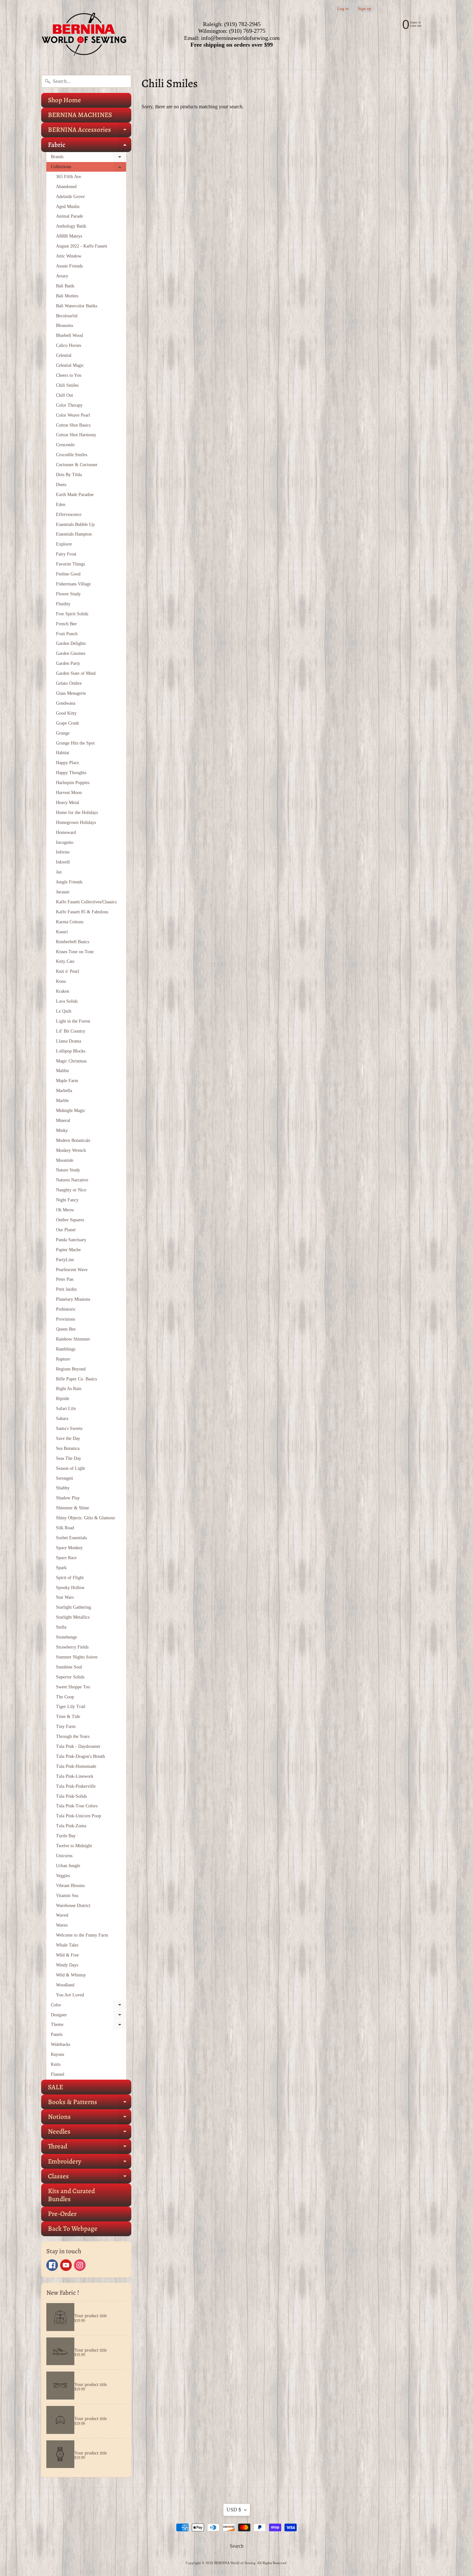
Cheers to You (69, 375)
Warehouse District (73, 1906)
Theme (88, 2026)
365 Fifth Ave (69, 177)
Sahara (62, 1419)
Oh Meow (65, 1210)
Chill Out (65, 395)
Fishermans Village (73, 584)
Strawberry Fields (72, 1647)
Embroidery (90, 2163)
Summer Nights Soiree (77, 1657)
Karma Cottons (70, 922)
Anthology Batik (71, 226)
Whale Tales (67, 1945)
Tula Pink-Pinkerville (76, 1786)
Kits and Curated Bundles (71, 2195)
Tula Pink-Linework (75, 1776)
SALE (56, 2087)
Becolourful (67, 316)
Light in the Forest (73, 1021)
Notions (90, 2118)
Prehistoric (66, 1309)
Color (88, 2006)
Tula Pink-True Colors (77, 1806)
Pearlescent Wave (72, 1270)
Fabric (90, 146)
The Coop (65, 1697)
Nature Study (68, 1170)
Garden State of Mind (76, 673)
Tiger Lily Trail (71, 1707)
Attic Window (69, 256)
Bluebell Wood (70, 335)
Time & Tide (68, 1717)
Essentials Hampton (74, 534)
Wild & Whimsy (71, 1975)
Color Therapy (69, 405)
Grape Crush (67, 723)
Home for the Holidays (77, 813)
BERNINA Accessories (90, 131)
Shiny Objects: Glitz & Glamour (86, 1518)
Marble (62, 1101)
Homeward (66, 832)
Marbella (64, 1091)
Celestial (64, 355)
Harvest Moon (69, 793)
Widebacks (60, 2044)
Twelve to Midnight (74, 1846)
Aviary (62, 276)
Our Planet (66, 1230)
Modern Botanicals (73, 1140)
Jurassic (63, 892)
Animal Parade (70, 216)
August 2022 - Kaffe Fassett (82, 246)
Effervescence (69, 515)
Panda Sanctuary (71, 1240)
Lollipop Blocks (71, 1051)
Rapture (63, 1359)
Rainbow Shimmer (73, 1339)
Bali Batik (65, 286)
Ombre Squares (70, 1220)
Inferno (63, 852)
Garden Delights (71, 643)
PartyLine (65, 1260)
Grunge (63, 733)
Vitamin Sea (67, 1896)
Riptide (63, 1399)
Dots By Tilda (69, 475)
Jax (59, 872)
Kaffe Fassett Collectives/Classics (86, 902)
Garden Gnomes (71, 653)
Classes (90, 2178)
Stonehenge (66, 1637)
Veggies (63, 1876)
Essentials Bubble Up (75, 524)
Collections (88, 168)
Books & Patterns (90, 2103)
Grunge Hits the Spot (75, 743)
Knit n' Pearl (68, 971)
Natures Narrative (72, 1180)
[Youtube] (66, 2265)
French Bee (66, 624)
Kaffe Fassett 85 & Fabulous (82, 912)
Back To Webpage (73, 2228)
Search (237, 2546)
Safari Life (66, 1409)
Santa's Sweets (69, 1428)
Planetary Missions (73, 1299)
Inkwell (63, 862)
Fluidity (63, 604)
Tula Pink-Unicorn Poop (79, 1816)
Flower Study (68, 594)
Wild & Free (67, 1955)
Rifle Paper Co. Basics (76, 1379)
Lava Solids (67, 1001)
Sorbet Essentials (71, 1538)
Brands (88, 158)
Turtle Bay (66, 1836)
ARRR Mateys (69, 236)
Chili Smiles (67, 385)
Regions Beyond (71, 1369)
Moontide (65, 1160)
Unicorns (64, 1856)
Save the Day (68, 1438)
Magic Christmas (71, 1061)
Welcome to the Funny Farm (82, 1935)
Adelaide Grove (70, 197)
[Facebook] (52, 2265)
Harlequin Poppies (73, 783)
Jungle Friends (69, 882)
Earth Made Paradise (75, 495)
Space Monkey (69, 1548)
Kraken (63, 991)
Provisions (65, 1319)
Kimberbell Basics (73, 942)
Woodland (65, 1985)
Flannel (58, 2074)
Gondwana (66, 703)
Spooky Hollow (70, 1588)
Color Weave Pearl (73, 415)
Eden (61, 505)
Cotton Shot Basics (73, 425)
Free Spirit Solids (72, 614)
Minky (62, 1130)
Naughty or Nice (71, 1190)
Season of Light (70, 1468)
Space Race (66, 1558)
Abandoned (66, 187)
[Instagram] (80, 2265)
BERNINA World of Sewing (235, 2563)
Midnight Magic (71, 1111)
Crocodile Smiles (72, 455)
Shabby (63, 1488)
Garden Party (68, 663)
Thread (90, 2148)
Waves (62, 1925)
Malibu (62, 1071)
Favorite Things (70, 564)
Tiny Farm (66, 1726)
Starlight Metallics (73, 1617)
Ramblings (66, 1349)
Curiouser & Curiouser (77, 465)
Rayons (57, 2054)
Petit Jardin (66, 1289)
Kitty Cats (65, 961)
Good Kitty (66, 713)
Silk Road (65, 1528)
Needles (90, 2133)
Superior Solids (70, 1677)
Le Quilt (64, 1011)
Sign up (365, 9)
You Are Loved (70, 1995)
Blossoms (65, 325)
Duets (61, 485)
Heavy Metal (68, 803)
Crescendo (65, 445)
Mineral (63, 1121)
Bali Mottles (67, 296)
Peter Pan (65, 1279)
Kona (61, 981)
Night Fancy (67, 1200)
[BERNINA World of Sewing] (84, 35)
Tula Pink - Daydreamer (78, 1746)
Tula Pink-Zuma (71, 1826)
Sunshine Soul (69, 1667)
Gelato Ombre (69, 683)
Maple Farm (67, 1081)
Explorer (64, 544)
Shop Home (65, 100)
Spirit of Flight (70, 1578)
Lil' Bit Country (71, 1031)
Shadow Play (68, 1498)
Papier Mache (68, 1250)
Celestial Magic (70, 365)
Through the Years (73, 1736)
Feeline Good (68, 574)
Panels (57, 2034)
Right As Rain (69, 1389)
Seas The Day (69, 1458)
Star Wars (65, 1597)
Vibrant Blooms (70, 1886)
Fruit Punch (67, 634)
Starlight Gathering (74, 1607)
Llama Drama (69, 1041)
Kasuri (62, 932)
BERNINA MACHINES (80, 115)
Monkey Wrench (71, 1150)
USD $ (234, 2510)
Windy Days (67, 1965)
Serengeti (65, 1478)
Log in (343, 9)
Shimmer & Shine (73, 1508)
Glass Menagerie (71, 693)
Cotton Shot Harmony (76, 435)
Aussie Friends (69, 266)
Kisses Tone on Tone (75, 952)
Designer (88, 2016)
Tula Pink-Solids (71, 1796)
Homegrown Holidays (76, 823)
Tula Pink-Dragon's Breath (80, 1756)
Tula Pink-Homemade (76, 1766)
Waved (62, 1915)
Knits (56, 2064)
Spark (61, 1568)
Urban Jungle (68, 1866)
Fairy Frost (66, 554)
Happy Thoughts (71, 773)
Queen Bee (66, 1329)
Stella (61, 1627)
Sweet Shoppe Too (73, 1687)
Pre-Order (62, 2214)
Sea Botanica (68, 1448)
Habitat (63, 753)
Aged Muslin (68, 207)
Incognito (65, 842)
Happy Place (67, 763)
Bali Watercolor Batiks (77, 306)
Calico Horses (69, 345)
